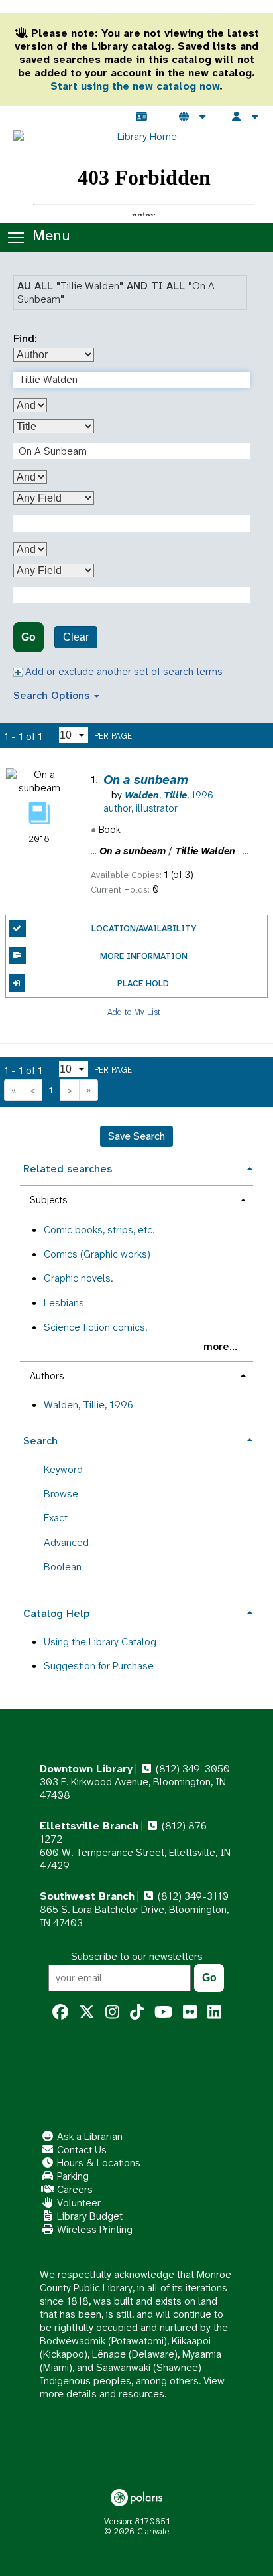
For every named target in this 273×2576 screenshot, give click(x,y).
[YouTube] (163, 2012)
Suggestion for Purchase (99, 1666)
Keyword (63, 1469)
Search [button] (40, 1441)
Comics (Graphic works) (97, 1254)
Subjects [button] (48, 1200)
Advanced (66, 1542)
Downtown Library (86, 1769)
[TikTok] (137, 2012)
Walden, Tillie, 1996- (91, 1405)
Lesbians (64, 1303)
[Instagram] (112, 2012)
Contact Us (81, 2150)
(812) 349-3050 (191, 1769)
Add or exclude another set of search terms (123, 671)
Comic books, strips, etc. (99, 1230)
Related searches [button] (68, 1169)
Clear (76, 637)
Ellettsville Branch (89, 1826)
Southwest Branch (87, 1896)
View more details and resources (132, 2387)
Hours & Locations (97, 2163)
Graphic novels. (78, 1278)
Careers (74, 2189)
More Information (144, 956)
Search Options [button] (53, 695)
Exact (56, 1518)
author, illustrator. (160, 802)
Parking (72, 2176)
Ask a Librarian (88, 2136)
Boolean (63, 1567)
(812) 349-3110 (192, 1896)
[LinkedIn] (214, 2012)
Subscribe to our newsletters (137, 1956)
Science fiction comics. (95, 1327)
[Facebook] (60, 2012)
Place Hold (143, 983)
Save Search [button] (136, 1136)
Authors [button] (47, 1376)
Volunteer (78, 2203)
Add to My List (134, 1011)
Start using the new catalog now (135, 86)
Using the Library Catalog (100, 1642)
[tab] (136, 1167)
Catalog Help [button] (56, 1613)
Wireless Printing (93, 2229)
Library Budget (88, 2216)
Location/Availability (144, 928)
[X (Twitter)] (87, 2012)
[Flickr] (190, 2012)
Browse (61, 1494)
